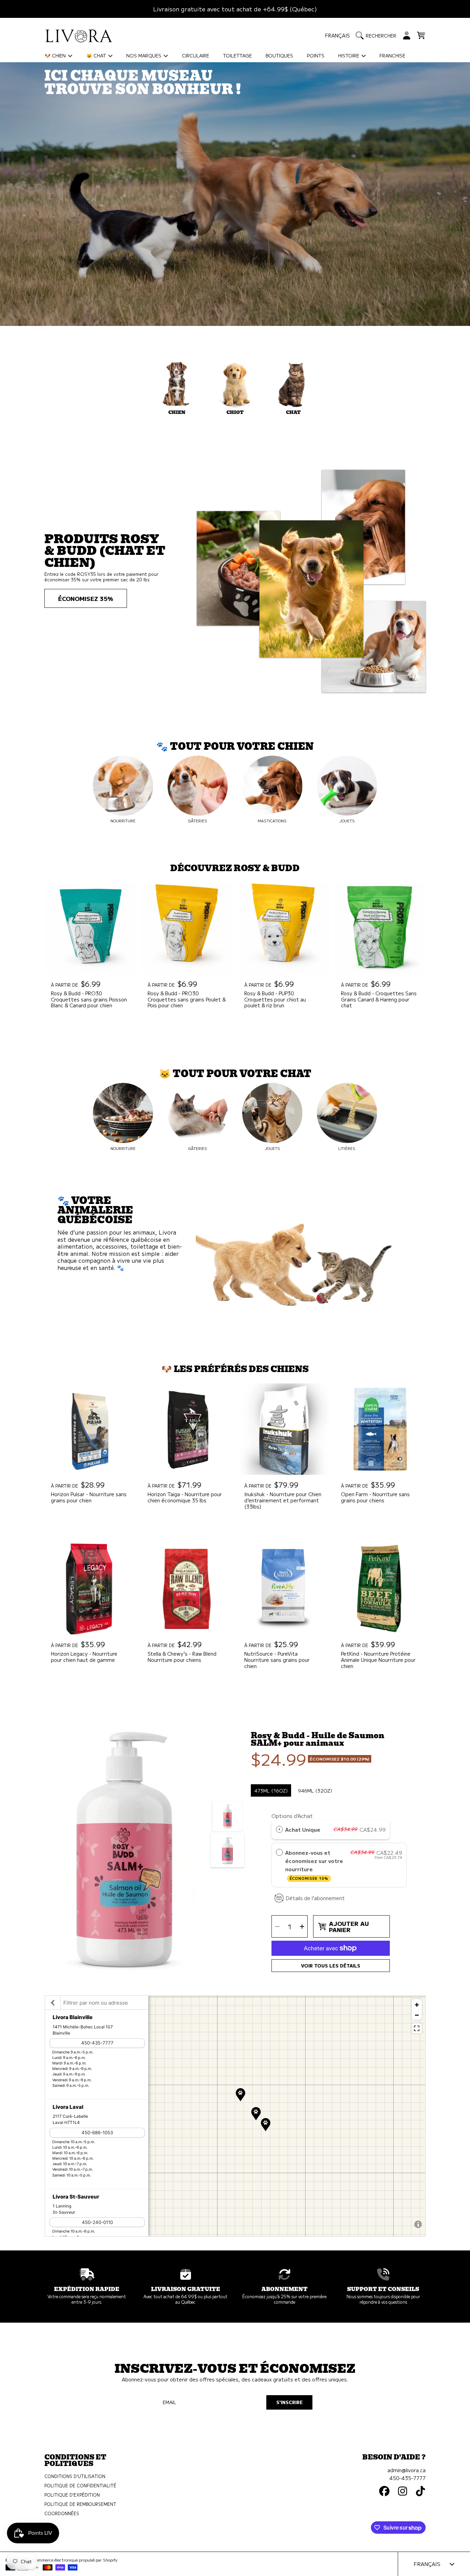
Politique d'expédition (72, 2495)
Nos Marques (145, 55)
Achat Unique (303, 1829)
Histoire (349, 55)
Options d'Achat (292, 1816)
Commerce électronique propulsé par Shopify (75, 2560)
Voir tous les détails (331, 1966)
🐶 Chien (56, 55)
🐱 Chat (97, 55)
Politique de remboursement (80, 2504)
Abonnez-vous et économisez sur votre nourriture (314, 1865)
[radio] (279, 1829)
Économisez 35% (86, 598)
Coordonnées (62, 2513)
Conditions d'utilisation (75, 2476)
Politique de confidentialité (80, 2486)
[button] (378, 35)
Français (338, 35)
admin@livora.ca (407, 2470)
